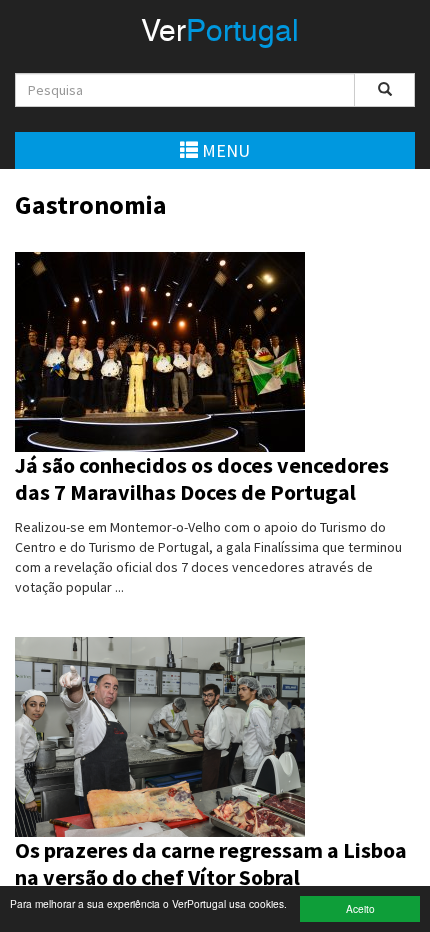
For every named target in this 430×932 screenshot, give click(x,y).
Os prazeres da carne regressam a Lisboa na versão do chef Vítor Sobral (211, 864)
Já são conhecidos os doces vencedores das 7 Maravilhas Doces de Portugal (202, 479)
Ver (220, 33)
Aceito (360, 908)
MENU (224, 150)
